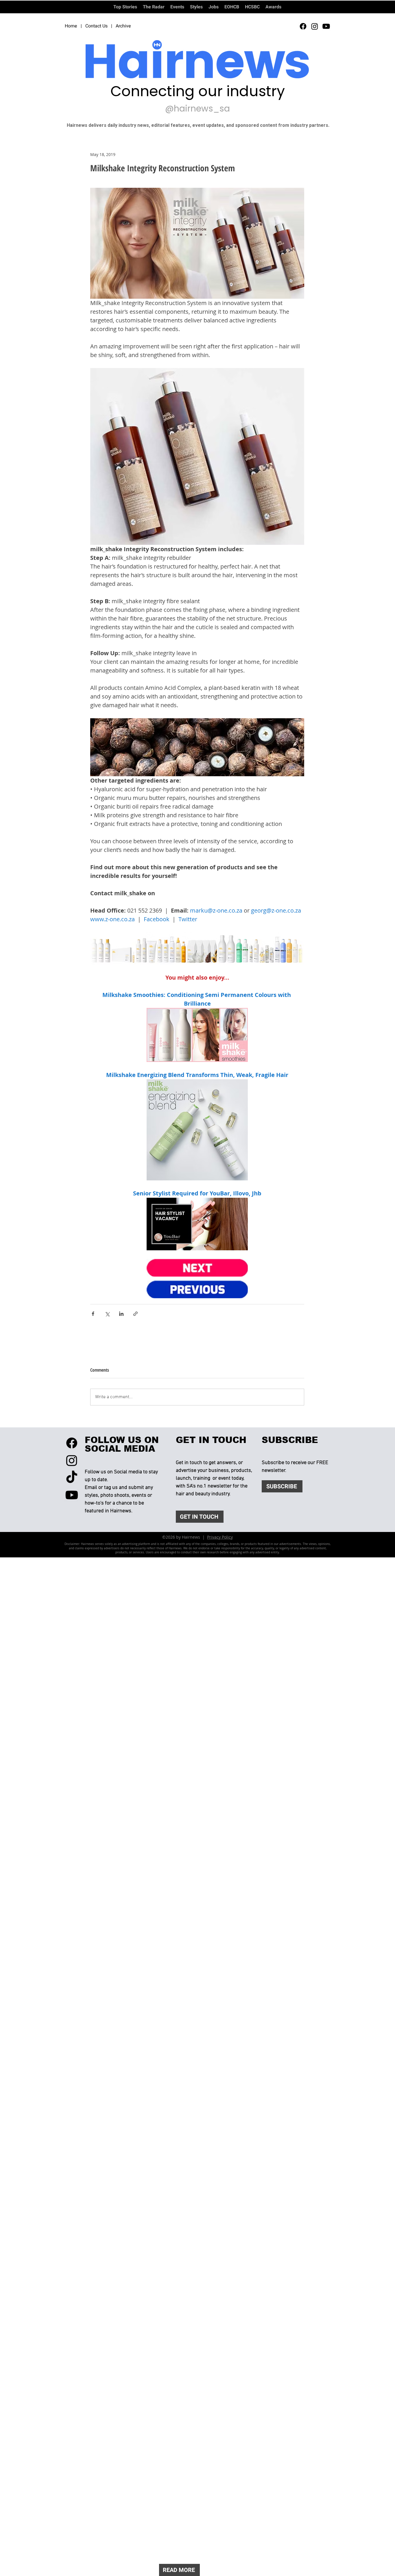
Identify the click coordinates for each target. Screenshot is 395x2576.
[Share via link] (135, 1314)
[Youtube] (326, 26)
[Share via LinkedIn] (121, 1314)
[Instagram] (315, 26)
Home (71, 26)
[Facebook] (303, 26)
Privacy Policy (220, 1537)
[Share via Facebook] (93, 1314)
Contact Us (96, 26)
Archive (123, 26)
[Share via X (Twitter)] (107, 1314)
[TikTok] (72, 1478)
